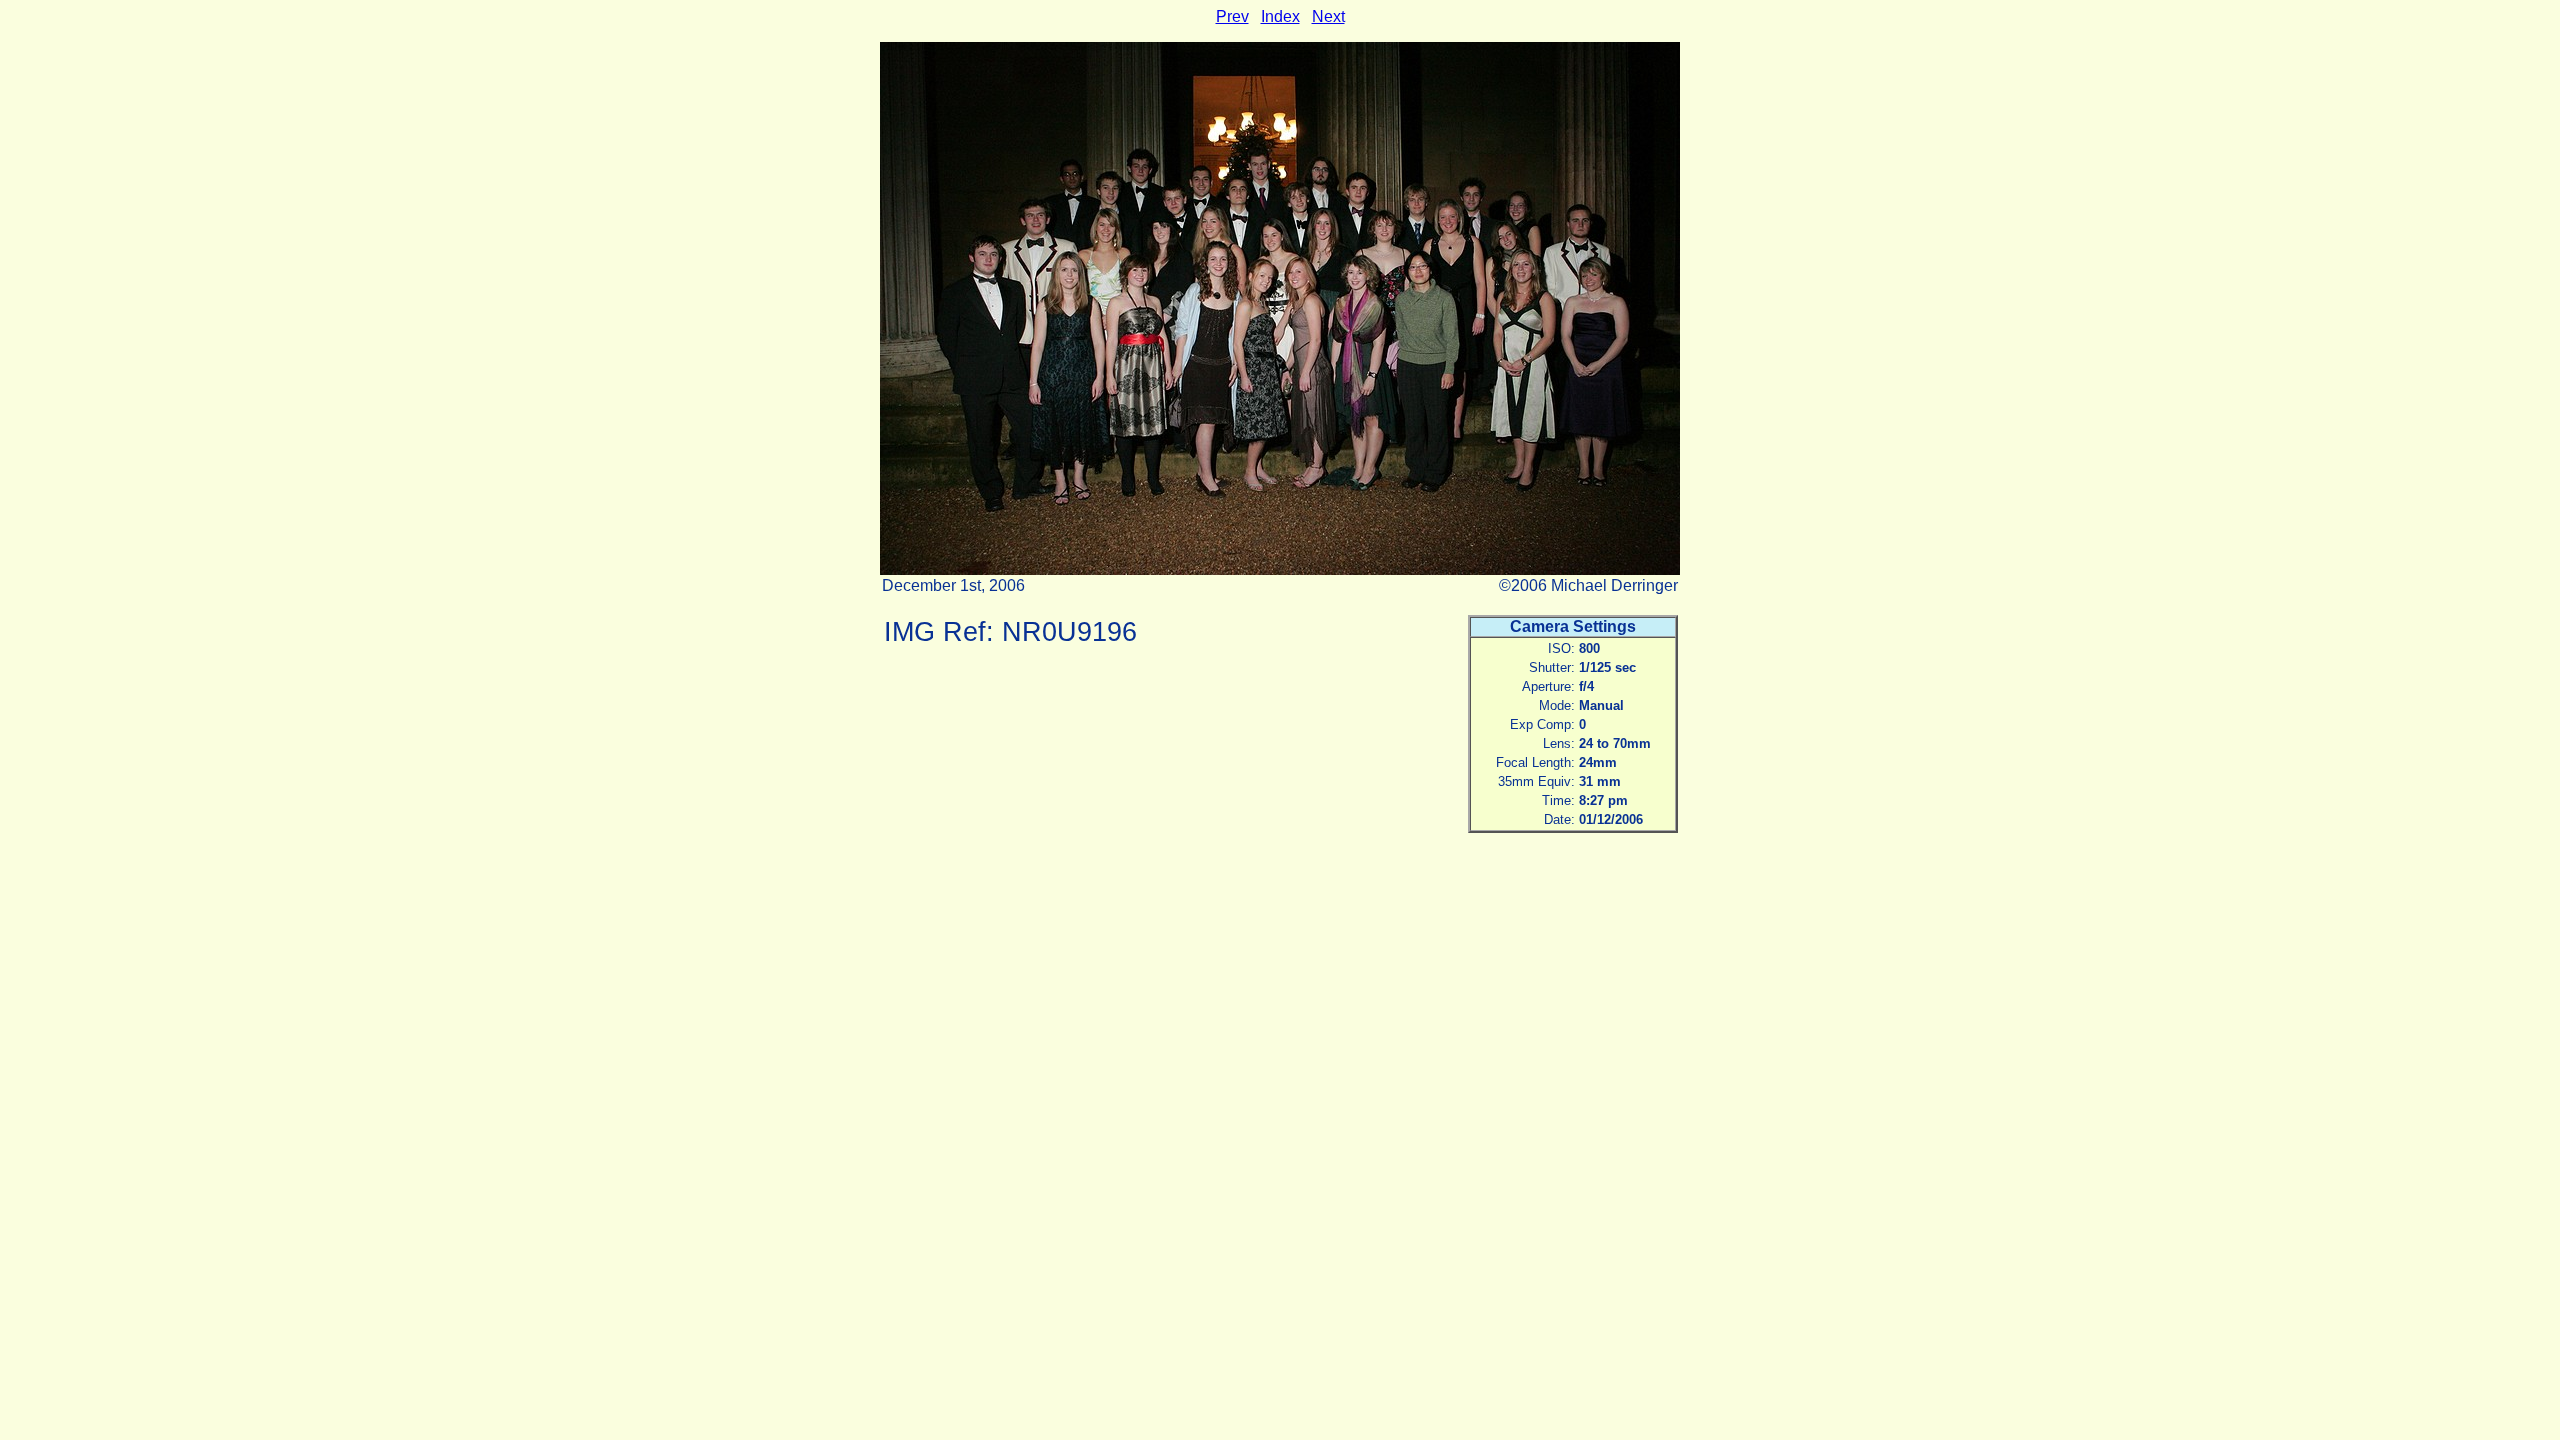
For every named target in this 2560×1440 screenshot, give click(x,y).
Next (1328, 16)
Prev (1232, 16)
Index (1280, 16)
